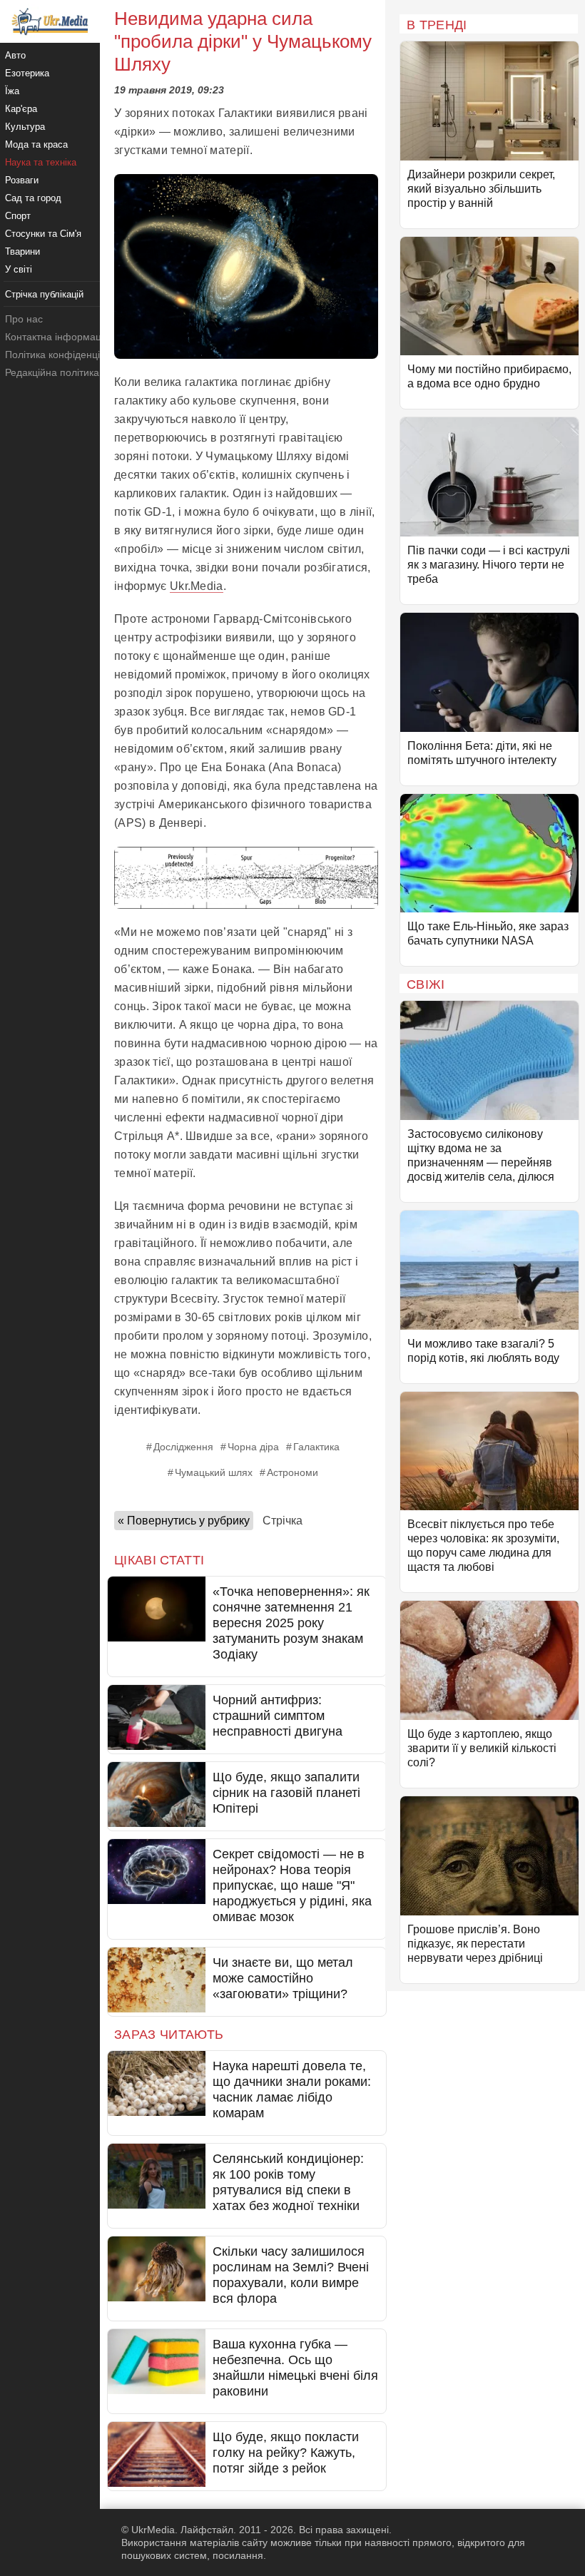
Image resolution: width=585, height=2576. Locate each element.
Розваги (22, 180)
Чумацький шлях (214, 1472)
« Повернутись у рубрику (184, 1521)
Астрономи (292, 1472)
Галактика (316, 1447)
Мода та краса (36, 144)
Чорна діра (253, 1447)
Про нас (24, 319)
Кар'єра (21, 109)
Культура (25, 127)
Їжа (12, 91)
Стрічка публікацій (44, 294)
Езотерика (27, 73)
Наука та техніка (41, 162)
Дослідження (183, 1447)
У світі (19, 269)
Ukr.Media (197, 586)
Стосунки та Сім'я (43, 234)
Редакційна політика (52, 372)
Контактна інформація (57, 337)
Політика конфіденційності (67, 355)
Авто (15, 55)
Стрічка (283, 1521)
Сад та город (33, 198)
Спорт (18, 216)
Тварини (22, 251)
